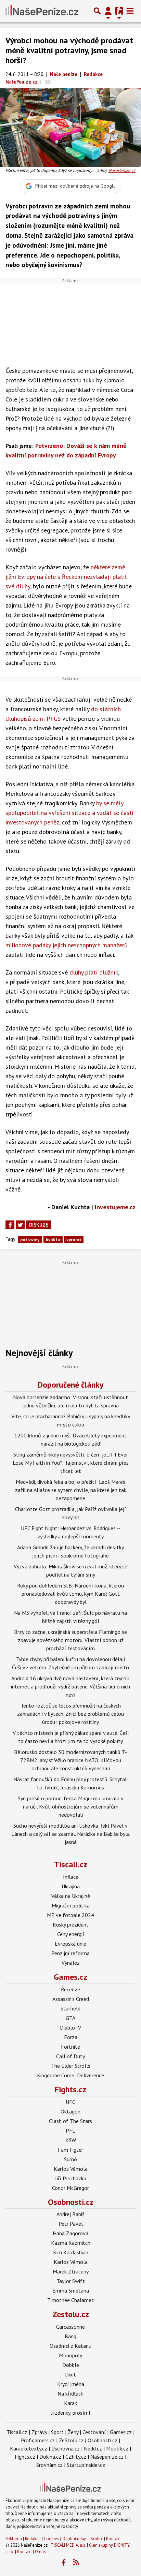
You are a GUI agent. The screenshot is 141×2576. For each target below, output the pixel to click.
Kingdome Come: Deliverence (70, 2075)
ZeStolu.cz (71, 2440)
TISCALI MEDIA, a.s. (68, 2545)
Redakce (33, 2539)
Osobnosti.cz (71, 2202)
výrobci (74, 1240)
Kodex (97, 2539)
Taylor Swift (71, 2281)
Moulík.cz (117, 2448)
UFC (70, 2102)
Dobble (71, 2365)
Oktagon (70, 2111)
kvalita (53, 1240)
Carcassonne (70, 2327)
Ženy (73, 2432)
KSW (71, 2140)
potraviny (30, 1240)
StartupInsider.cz (86, 2465)
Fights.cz (70, 2089)
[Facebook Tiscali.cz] (64, 2563)
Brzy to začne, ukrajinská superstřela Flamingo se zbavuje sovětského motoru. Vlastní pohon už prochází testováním (70, 1640)
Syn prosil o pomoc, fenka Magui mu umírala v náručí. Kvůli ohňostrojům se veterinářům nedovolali (71, 1806)
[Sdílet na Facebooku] (10, 1225)
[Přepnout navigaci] (108, 11)
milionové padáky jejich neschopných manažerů (67, 945)
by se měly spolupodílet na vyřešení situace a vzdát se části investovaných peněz (69, 813)
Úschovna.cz (66, 2448)
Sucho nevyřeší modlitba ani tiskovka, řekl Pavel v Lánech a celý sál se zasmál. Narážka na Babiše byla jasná (70, 1834)
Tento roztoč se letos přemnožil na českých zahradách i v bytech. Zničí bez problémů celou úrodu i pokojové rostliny (70, 1714)
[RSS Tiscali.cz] (76, 2563)
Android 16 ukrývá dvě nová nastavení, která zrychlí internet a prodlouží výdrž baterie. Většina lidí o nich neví (70, 1686)
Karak (70, 2403)
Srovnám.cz (49, 2465)
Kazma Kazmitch (71, 2243)
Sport (57, 2432)
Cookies (52, 2539)
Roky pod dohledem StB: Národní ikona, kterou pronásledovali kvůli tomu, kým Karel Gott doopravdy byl (70, 1594)
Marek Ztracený (71, 2271)
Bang (70, 2336)
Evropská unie (70, 1944)
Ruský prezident (71, 1924)
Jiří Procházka (71, 2178)
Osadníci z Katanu (70, 2346)
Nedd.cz (93, 2448)
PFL (70, 2131)
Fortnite (70, 2047)
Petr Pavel (71, 2224)
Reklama (14, 2539)
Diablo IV (70, 2028)
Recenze (70, 1989)
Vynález (71, 1963)
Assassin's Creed (71, 1999)
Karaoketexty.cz (29, 2448)
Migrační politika (71, 1905)
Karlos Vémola (71, 2169)
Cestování (94, 2432)
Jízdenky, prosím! (71, 2413)
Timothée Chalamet (70, 2300)
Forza (71, 2037)
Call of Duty (70, 2056)
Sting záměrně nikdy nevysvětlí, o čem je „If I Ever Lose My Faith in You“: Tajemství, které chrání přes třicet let (71, 1463)
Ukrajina (71, 1886)
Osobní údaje (75, 2539)
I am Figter (70, 2150)
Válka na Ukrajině (71, 1896)
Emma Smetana (71, 2290)
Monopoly (70, 2355)
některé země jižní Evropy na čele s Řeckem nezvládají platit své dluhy (66, 577)
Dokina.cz (50, 2457)
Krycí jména (71, 2384)
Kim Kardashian (71, 2252)
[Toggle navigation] (130, 11)
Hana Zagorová (70, 2233)
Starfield (70, 2008)
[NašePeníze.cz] (42, 11)
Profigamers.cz (38, 2440)
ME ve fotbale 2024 (70, 1915)
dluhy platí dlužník (94, 972)
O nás (40, 2552)
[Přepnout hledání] (97, 11)
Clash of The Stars (70, 2121)
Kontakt (113, 2539)
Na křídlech (70, 2394)
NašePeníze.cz (122, 170)
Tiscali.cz (71, 1864)
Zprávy (39, 2432)
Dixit (70, 2374)
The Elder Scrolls (71, 2066)
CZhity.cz (76, 2457)
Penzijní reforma (70, 1953)
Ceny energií (71, 1934)
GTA (70, 2018)
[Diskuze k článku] (48, 82)
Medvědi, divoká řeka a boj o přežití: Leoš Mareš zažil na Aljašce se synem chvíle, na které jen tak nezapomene (71, 1490)
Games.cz (70, 1977)
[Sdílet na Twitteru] (20, 1225)
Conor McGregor (70, 2188)
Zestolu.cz (71, 2314)
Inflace (71, 1877)
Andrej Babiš (70, 2214)
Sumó (70, 2159)
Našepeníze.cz (107, 2457)
